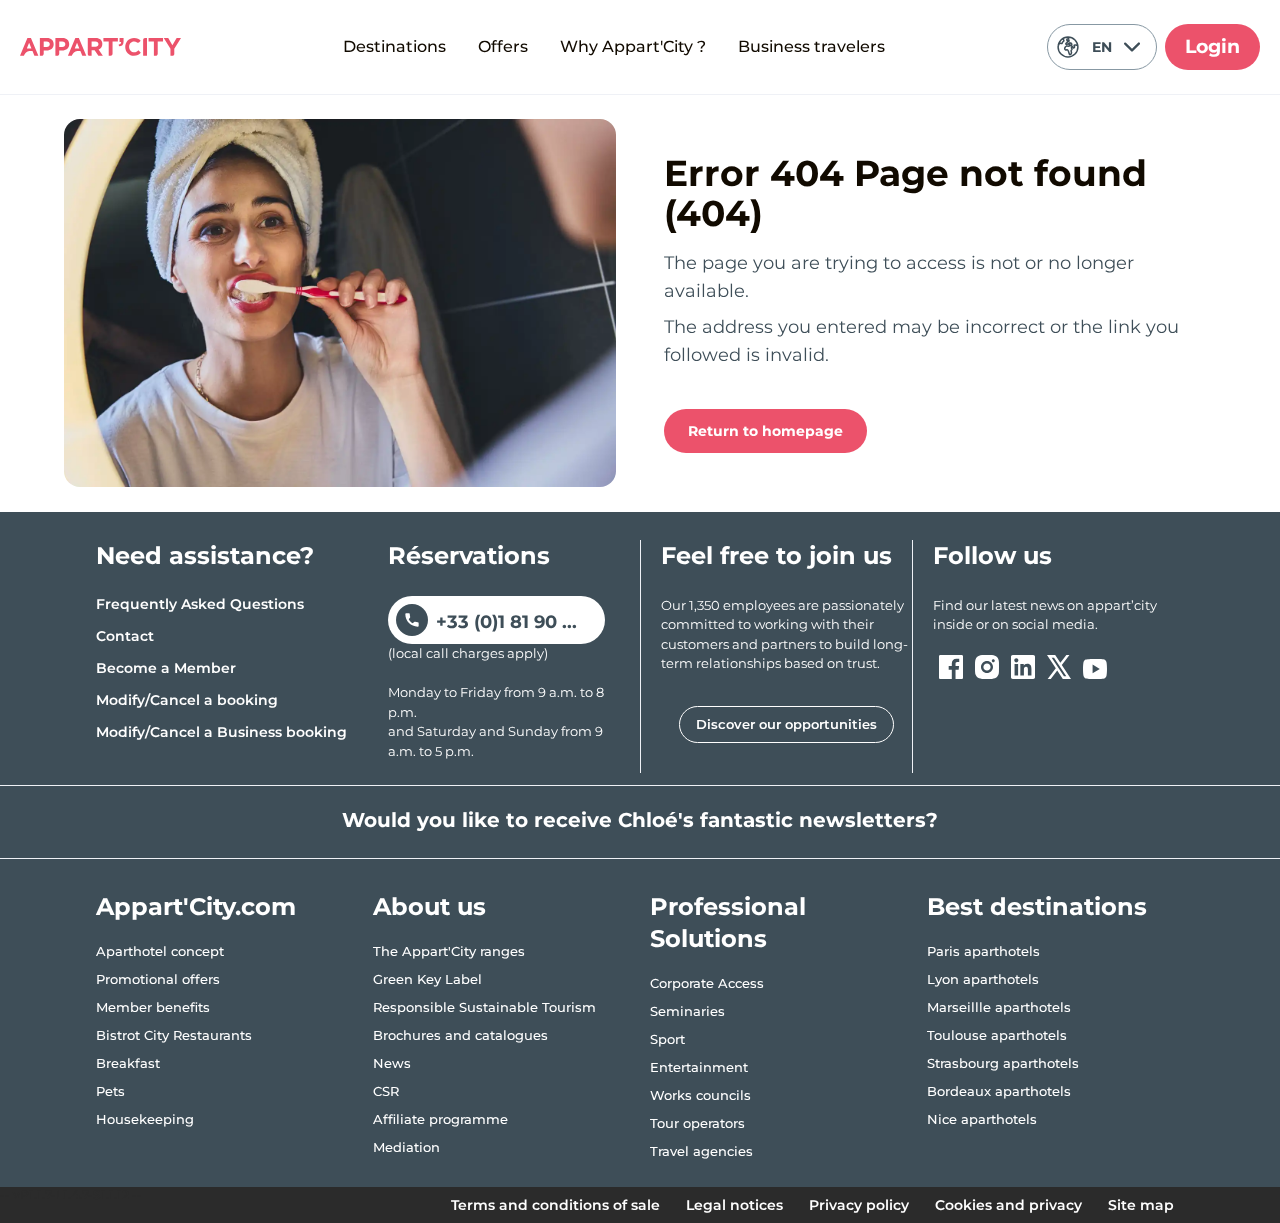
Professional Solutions (728, 922)
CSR (386, 1091)
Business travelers (811, 46)
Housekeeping (145, 1119)
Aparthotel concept (160, 951)
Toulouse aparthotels (997, 1035)
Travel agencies (701, 1151)
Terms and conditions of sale (555, 1205)
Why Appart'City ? (633, 46)
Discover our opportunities (786, 724)
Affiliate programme (440, 1119)
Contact (125, 636)
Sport (667, 1039)
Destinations (394, 46)
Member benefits (153, 1007)
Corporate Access (707, 983)
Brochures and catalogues (460, 1035)
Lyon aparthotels (983, 979)
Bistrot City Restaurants (174, 1035)
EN (1102, 47)
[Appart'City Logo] (100, 47)
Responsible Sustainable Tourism (484, 1007)
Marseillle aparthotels (999, 1007)
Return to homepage (765, 431)
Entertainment (699, 1067)
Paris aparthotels (983, 951)
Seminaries (687, 1011)
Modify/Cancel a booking (187, 700)
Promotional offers (158, 979)
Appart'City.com (196, 906)
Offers (503, 46)
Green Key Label (427, 979)
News (392, 1063)
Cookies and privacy (1008, 1205)
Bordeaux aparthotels (999, 1091)
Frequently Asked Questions (200, 604)
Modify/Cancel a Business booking (221, 732)
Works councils (700, 1095)
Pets (110, 1091)
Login (1212, 46)
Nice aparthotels (982, 1119)
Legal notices (734, 1205)
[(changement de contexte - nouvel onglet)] (951, 667)
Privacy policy (859, 1205)
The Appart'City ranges (449, 951)
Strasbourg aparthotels (1003, 1063)
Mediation (406, 1147)
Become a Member (166, 668)
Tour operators (697, 1123)
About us (429, 906)
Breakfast (128, 1063)
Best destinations (1037, 906)
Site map (1141, 1205)
